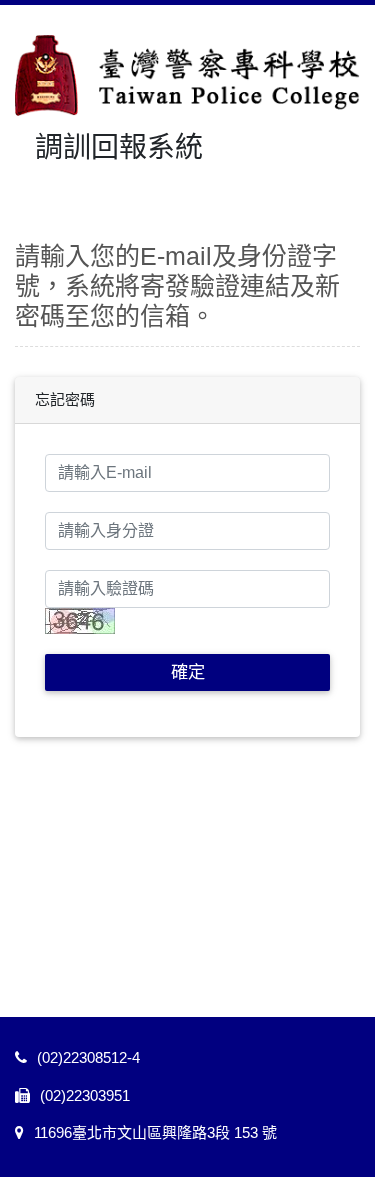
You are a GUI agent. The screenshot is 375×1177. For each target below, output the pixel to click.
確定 (188, 672)
